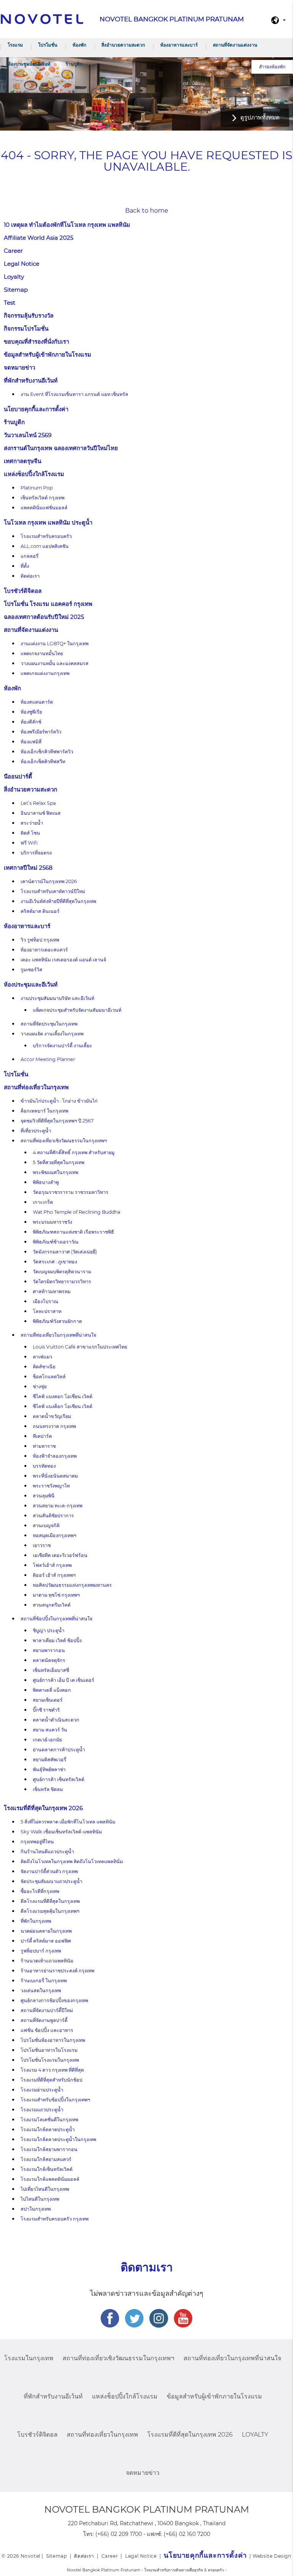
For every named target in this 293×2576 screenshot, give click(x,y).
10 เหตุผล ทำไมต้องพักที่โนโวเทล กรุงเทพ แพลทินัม (67, 225)
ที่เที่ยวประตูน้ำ (36, 1131)
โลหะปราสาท (47, 1311)
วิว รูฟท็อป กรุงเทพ (40, 940)
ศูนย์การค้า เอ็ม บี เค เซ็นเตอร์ (64, 1680)
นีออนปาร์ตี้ (18, 776)
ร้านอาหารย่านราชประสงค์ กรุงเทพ (57, 1971)
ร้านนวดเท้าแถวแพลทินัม (47, 1961)
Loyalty (14, 277)
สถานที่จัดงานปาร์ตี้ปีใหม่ (47, 2010)
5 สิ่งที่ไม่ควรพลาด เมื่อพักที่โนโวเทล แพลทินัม (68, 1822)
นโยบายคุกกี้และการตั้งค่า (36, 409)
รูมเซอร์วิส (31, 970)
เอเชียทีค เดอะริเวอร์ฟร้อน (60, 1555)
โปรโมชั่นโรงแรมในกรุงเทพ (50, 2060)
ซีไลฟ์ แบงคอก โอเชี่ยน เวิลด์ (63, 1396)
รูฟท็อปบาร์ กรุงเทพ (41, 1951)
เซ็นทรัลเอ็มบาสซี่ (51, 1670)
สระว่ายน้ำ (32, 823)
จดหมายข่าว (19, 367)
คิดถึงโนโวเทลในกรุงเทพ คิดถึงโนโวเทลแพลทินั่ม (72, 1861)
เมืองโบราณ (46, 1301)
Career (13, 251)
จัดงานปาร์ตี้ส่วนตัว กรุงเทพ (49, 1871)
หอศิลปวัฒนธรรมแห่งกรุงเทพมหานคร (72, 1585)
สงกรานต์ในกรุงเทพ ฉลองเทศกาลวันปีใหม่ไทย (61, 448)
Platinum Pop (37, 488)
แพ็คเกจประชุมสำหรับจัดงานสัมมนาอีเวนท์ (77, 1010)
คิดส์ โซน (30, 833)
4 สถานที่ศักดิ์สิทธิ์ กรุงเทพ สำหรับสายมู (74, 1152)
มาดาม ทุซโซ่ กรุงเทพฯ (56, 1595)
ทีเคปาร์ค (42, 1436)
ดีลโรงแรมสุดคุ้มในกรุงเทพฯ (50, 1911)
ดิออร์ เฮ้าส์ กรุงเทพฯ (54, 1575)
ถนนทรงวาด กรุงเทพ (54, 1426)
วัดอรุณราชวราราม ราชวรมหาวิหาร (71, 1192)
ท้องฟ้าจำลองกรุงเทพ (55, 1456)
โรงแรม (15, 45)
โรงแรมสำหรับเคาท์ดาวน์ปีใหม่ (53, 891)
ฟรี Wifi (29, 843)
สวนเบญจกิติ (46, 1525)
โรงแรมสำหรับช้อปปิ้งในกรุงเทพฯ (55, 2100)
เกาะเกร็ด (43, 1202)
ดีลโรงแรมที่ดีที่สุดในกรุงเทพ (50, 1901)
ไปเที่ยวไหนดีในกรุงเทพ (45, 2189)
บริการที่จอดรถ (36, 853)
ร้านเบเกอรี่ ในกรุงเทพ (44, 1981)
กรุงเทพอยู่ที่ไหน (37, 1842)
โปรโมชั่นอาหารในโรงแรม (49, 2050)
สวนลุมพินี (44, 1496)
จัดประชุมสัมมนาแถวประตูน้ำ (52, 1881)
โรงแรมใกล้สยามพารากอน (49, 2149)
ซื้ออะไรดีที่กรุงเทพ (40, 1891)
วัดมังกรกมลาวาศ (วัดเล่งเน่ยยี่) (65, 1252)
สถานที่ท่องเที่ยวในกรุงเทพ (36, 1087)
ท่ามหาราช (44, 1446)
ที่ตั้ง (25, 566)
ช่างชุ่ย (40, 1387)
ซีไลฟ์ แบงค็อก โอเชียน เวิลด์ (63, 1406)
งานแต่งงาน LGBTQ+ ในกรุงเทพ (55, 644)
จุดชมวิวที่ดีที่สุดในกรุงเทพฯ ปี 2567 (57, 1121)
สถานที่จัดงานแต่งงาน (235, 45)
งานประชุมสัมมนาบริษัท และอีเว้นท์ (57, 998)
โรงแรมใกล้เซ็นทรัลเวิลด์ (47, 2169)
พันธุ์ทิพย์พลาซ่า (49, 1769)
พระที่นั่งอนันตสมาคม (55, 1476)
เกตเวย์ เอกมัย (47, 1740)
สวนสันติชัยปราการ (53, 1516)
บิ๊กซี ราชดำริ (46, 1710)
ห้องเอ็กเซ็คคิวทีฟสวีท (43, 761)
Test (10, 303)
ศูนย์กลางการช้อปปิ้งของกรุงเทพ (54, 2000)
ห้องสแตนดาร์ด (37, 702)
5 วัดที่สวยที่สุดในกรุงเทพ (59, 1162)
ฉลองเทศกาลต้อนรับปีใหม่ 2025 (44, 617)
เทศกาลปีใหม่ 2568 (28, 868)
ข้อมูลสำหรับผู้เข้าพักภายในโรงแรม (47, 355)
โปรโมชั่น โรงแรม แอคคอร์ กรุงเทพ (48, 604)
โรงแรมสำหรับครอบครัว (46, 536)
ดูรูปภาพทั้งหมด (260, 117)
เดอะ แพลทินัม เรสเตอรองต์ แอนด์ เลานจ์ (63, 960)
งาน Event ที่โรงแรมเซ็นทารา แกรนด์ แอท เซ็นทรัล (74, 394)
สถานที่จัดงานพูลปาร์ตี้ (44, 2020)
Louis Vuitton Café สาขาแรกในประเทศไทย (80, 1347)
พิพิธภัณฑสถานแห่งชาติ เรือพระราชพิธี (73, 1232)
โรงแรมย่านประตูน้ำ (42, 2090)
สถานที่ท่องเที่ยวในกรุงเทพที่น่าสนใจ (58, 1335)
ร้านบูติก (74, 64)
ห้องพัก (79, 45)
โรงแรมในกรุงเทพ (29, 2358)
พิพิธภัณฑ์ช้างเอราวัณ (56, 1242)
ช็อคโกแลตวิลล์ (49, 1377)
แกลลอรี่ (30, 556)
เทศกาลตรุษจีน (23, 461)
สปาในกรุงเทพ (36, 2209)
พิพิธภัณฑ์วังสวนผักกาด (57, 1321)
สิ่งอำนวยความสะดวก (123, 45)
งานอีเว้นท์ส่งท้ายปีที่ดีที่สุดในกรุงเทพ (58, 901)
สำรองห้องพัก (272, 67)
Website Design (272, 2556)
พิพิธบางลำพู (46, 1182)
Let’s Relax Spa (38, 803)
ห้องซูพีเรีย (31, 712)
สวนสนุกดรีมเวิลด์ (52, 1605)
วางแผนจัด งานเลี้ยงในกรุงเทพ (52, 1034)
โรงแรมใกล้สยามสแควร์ (46, 2159)
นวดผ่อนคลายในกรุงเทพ (46, 1931)
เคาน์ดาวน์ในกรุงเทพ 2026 (49, 881)
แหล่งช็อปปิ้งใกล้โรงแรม (34, 474)
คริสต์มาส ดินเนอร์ (40, 911)
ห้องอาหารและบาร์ (179, 45)
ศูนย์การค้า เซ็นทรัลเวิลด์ (59, 1779)
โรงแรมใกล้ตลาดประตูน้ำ (48, 2129)
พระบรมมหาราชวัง (52, 1222)
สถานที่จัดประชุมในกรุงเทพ (49, 1024)
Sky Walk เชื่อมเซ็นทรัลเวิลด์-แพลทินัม (61, 1832)
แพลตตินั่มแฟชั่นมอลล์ (44, 508)
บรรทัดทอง (44, 1466)
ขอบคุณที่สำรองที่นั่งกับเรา (36, 342)
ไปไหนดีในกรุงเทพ (40, 2199)
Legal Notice (22, 264)
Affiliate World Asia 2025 (39, 238)
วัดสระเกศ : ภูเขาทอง (55, 1262)
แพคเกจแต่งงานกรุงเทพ (45, 673)
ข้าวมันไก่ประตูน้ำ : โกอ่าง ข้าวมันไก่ (59, 1101)
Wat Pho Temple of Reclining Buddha (76, 1212)
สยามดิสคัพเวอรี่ (50, 1760)
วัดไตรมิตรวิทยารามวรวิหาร (62, 1282)
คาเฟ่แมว (43, 1357)
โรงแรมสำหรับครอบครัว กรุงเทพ (55, 2219)
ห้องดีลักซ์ (31, 722)
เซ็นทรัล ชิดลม (48, 1789)
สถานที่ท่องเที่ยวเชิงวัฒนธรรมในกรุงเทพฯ (64, 1141)
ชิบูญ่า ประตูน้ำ (49, 1630)
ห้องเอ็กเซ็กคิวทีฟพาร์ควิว (47, 752)
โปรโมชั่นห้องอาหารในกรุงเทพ (53, 2040)
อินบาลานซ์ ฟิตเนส (41, 813)
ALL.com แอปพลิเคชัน (45, 546)
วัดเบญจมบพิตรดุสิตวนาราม (62, 1272)
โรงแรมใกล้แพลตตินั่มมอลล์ (50, 2179)
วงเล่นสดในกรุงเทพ (41, 1991)
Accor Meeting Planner (48, 1059)
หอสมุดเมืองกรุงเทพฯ (55, 1535)
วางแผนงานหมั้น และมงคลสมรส (55, 663)
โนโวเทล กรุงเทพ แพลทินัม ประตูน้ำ (48, 522)
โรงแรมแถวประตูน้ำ (42, 2110)
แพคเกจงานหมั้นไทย (42, 653)
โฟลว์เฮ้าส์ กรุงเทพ (52, 1565)
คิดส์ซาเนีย (44, 1367)
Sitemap (16, 290)
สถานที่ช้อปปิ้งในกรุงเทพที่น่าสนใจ (56, 1619)
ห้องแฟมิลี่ (31, 742)
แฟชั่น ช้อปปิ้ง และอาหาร (47, 2030)
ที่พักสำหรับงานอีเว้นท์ (31, 380)
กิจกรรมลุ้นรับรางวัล (29, 316)
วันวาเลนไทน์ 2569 (28, 435)
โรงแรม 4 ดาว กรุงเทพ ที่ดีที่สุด (52, 2070)
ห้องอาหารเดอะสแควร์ (44, 950)
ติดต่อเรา (30, 576)
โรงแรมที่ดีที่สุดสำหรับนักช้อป (52, 2080)
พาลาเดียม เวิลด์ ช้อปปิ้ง (57, 1640)
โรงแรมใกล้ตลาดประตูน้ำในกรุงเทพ (58, 2139)
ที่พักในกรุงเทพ (36, 1921)
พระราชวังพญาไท (51, 1486)
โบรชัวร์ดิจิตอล (23, 591)
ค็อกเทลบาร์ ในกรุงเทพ (44, 1111)
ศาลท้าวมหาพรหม (52, 1291)
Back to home (147, 211)
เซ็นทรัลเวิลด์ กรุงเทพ (43, 498)
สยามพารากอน (49, 1650)
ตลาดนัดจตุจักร (49, 1660)
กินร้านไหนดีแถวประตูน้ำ (47, 1852)
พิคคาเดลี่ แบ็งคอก (52, 1690)
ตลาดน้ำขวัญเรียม (52, 1416)
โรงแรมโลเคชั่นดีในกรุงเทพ (49, 2120)
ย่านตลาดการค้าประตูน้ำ (59, 1750)
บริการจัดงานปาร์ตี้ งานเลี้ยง (62, 1046)
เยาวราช (42, 1545)
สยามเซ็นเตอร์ (48, 1700)
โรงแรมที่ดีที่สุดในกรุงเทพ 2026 (43, 1808)
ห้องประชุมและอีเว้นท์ (29, 64)
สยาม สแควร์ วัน (50, 1730)
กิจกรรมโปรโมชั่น (26, 329)
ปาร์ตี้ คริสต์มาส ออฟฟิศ (46, 1941)
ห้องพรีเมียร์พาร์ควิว (41, 732)
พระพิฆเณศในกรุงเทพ (56, 1172)
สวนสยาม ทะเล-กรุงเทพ (58, 1506)
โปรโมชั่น (48, 45)
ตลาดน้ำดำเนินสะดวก (56, 1720)
